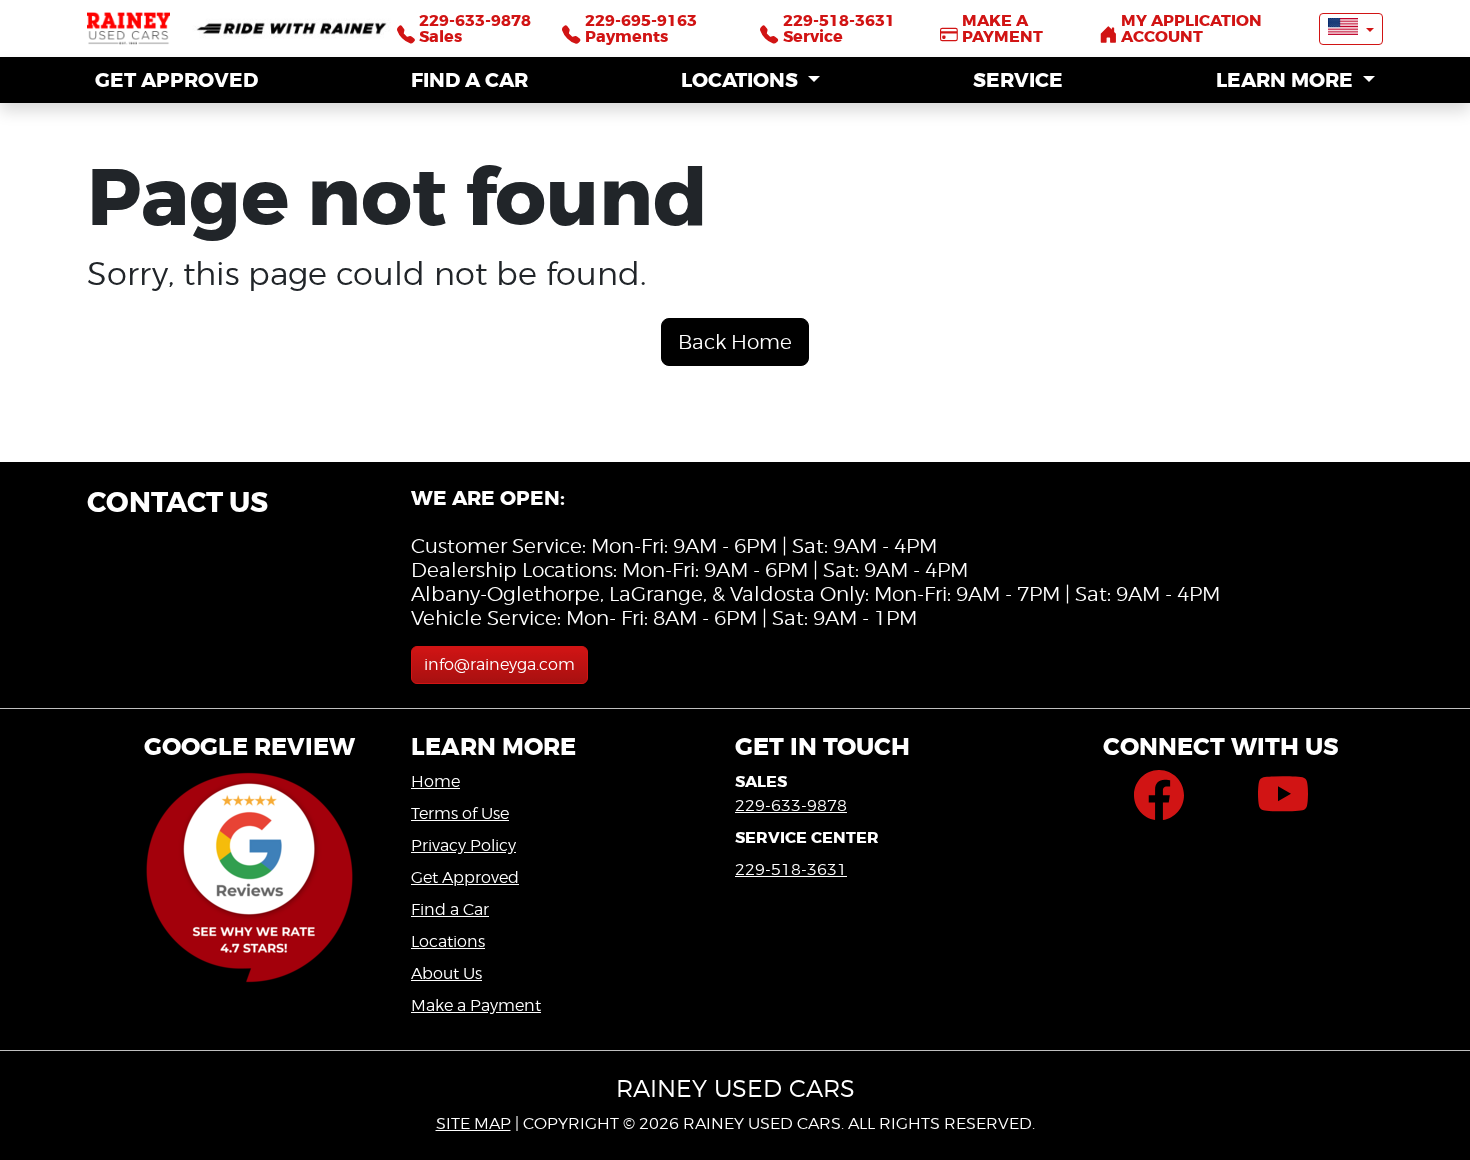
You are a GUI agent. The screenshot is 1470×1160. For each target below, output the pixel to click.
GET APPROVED (176, 80)
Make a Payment (476, 1005)
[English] (1351, 29)
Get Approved (465, 877)
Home (435, 781)
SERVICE (1018, 80)
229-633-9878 (791, 805)
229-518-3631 (791, 869)
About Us (446, 973)
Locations (448, 941)
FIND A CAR (469, 80)
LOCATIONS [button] (742, 80)
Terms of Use (460, 813)
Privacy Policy (463, 845)
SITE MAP (473, 1123)
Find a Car (450, 909)
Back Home (735, 342)
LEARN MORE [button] (1287, 80)
